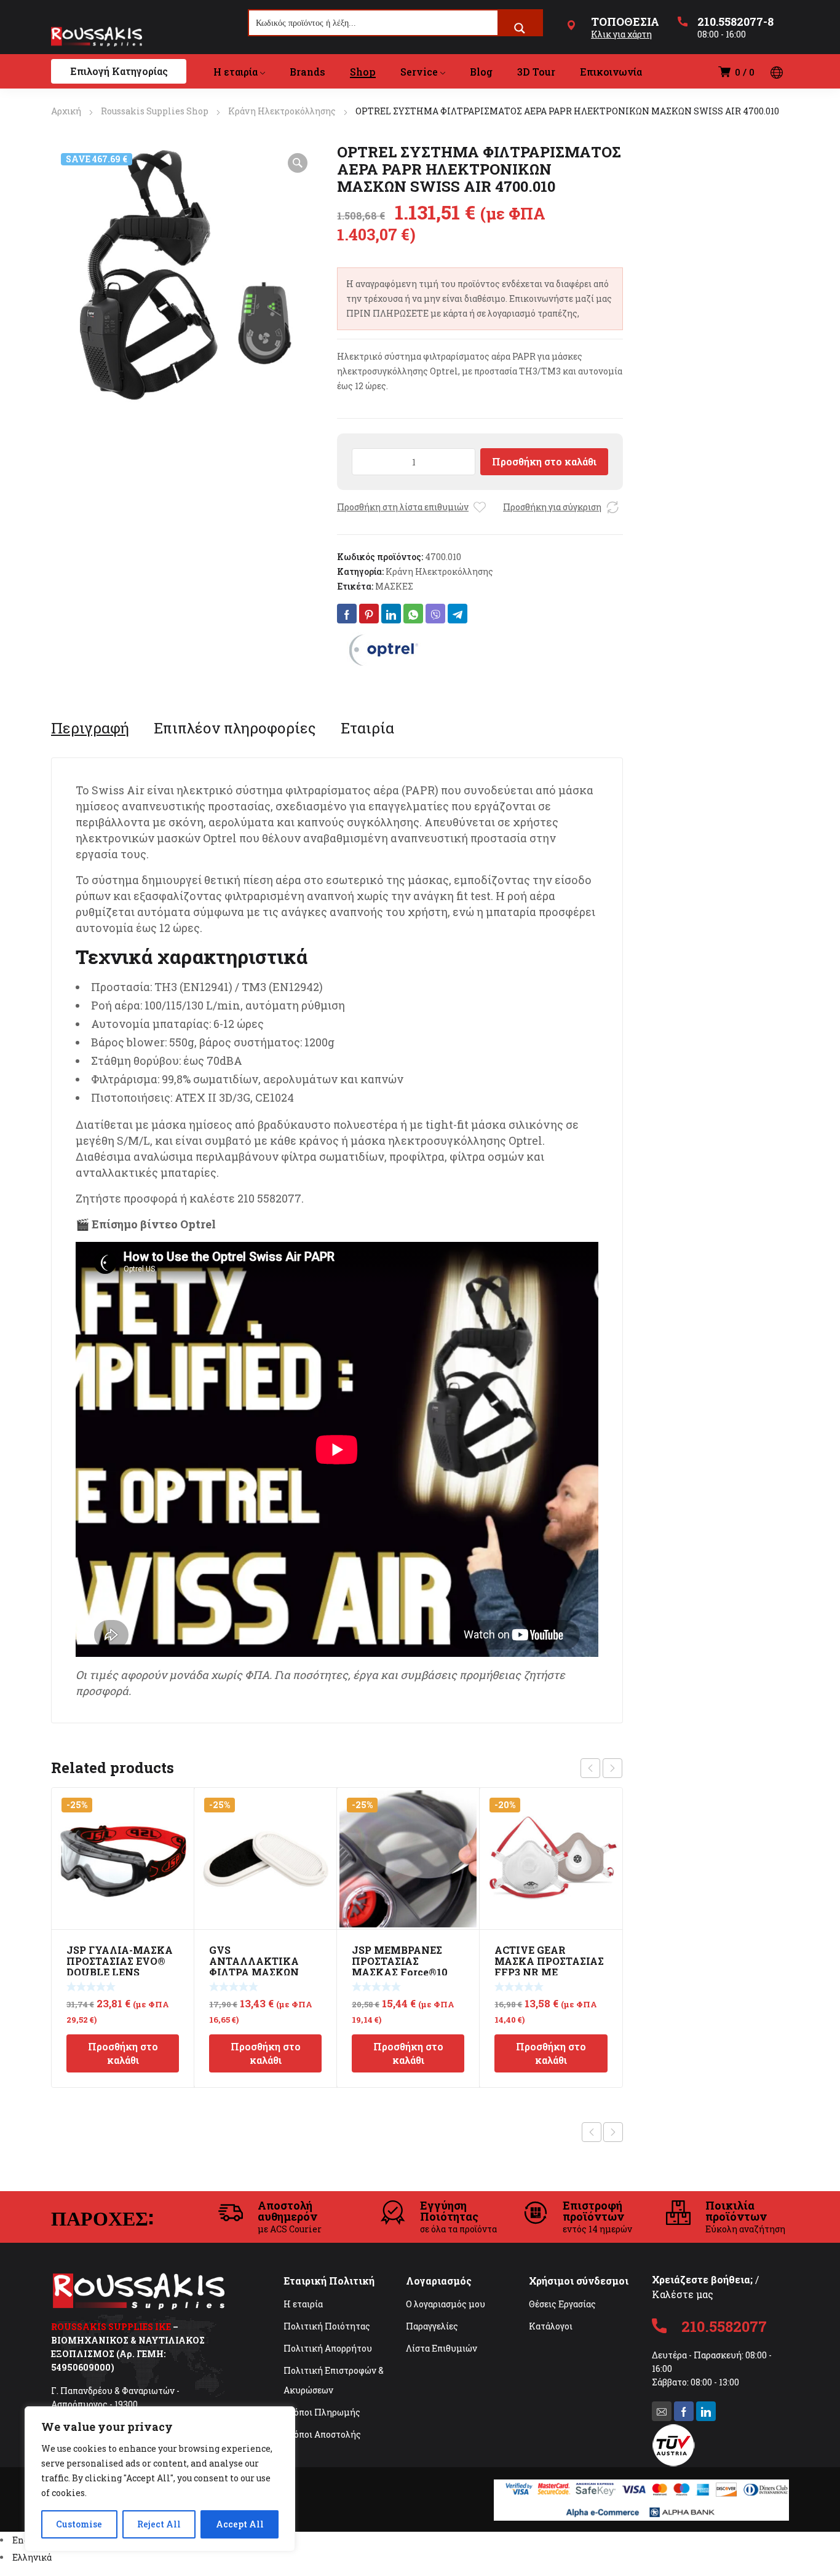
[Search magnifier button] (520, 28)
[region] (160, 2479)
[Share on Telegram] (458, 614)
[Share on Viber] (435, 614)
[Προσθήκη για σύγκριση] (612, 507)
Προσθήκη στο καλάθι (544, 461)
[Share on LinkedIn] (391, 614)
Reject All (159, 2524)
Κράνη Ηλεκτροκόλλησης (282, 111)
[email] (662, 2411)
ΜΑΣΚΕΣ (394, 586)
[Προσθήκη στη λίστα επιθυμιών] (480, 507)
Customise (79, 2524)
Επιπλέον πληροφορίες (235, 728)
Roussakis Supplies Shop (155, 111)
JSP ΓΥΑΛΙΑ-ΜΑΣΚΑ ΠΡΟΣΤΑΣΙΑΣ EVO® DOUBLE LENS (120, 1961)
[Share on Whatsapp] (413, 614)
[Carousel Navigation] (601, 1768)
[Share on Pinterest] (369, 614)
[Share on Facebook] (347, 614)
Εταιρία (367, 728)
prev (590, 1768)
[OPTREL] (383, 650)
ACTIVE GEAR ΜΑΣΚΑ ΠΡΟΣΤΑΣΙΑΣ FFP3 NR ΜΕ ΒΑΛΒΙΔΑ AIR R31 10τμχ (549, 1972)
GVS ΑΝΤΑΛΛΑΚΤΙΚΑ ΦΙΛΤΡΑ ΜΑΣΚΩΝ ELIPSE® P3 (254, 1966)
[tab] (90, 728)
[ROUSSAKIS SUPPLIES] (97, 36)
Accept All (240, 2524)
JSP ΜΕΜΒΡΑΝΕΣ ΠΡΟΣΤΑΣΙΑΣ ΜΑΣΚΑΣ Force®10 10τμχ (400, 1966)
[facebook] (684, 2411)
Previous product (592, 2132)
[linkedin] (706, 2411)
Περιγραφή (90, 728)
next (612, 1768)
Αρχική (66, 111)
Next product (613, 2132)
